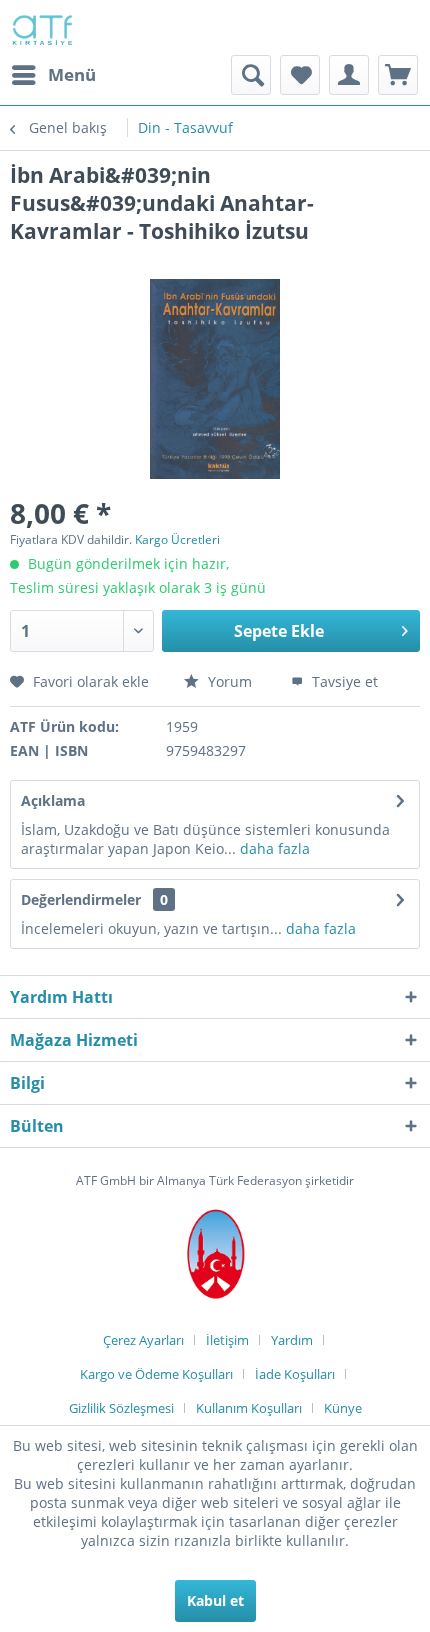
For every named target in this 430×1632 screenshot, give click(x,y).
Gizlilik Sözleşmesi (121, 1408)
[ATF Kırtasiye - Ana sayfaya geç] (41, 27)
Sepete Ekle (279, 631)
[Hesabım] (349, 75)
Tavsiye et (343, 681)
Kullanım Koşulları (249, 1408)
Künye (343, 1408)
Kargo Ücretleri (177, 539)
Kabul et (215, 1600)
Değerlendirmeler (81, 899)
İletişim (227, 1340)
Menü (72, 74)
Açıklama (53, 800)
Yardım (292, 1340)
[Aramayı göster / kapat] (251, 75)
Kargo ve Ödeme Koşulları (156, 1374)
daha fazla (273, 848)
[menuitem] (53, 75)
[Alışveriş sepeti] (398, 75)
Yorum (230, 681)
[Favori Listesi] (300, 75)
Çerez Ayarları (143, 1340)
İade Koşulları (295, 1374)
